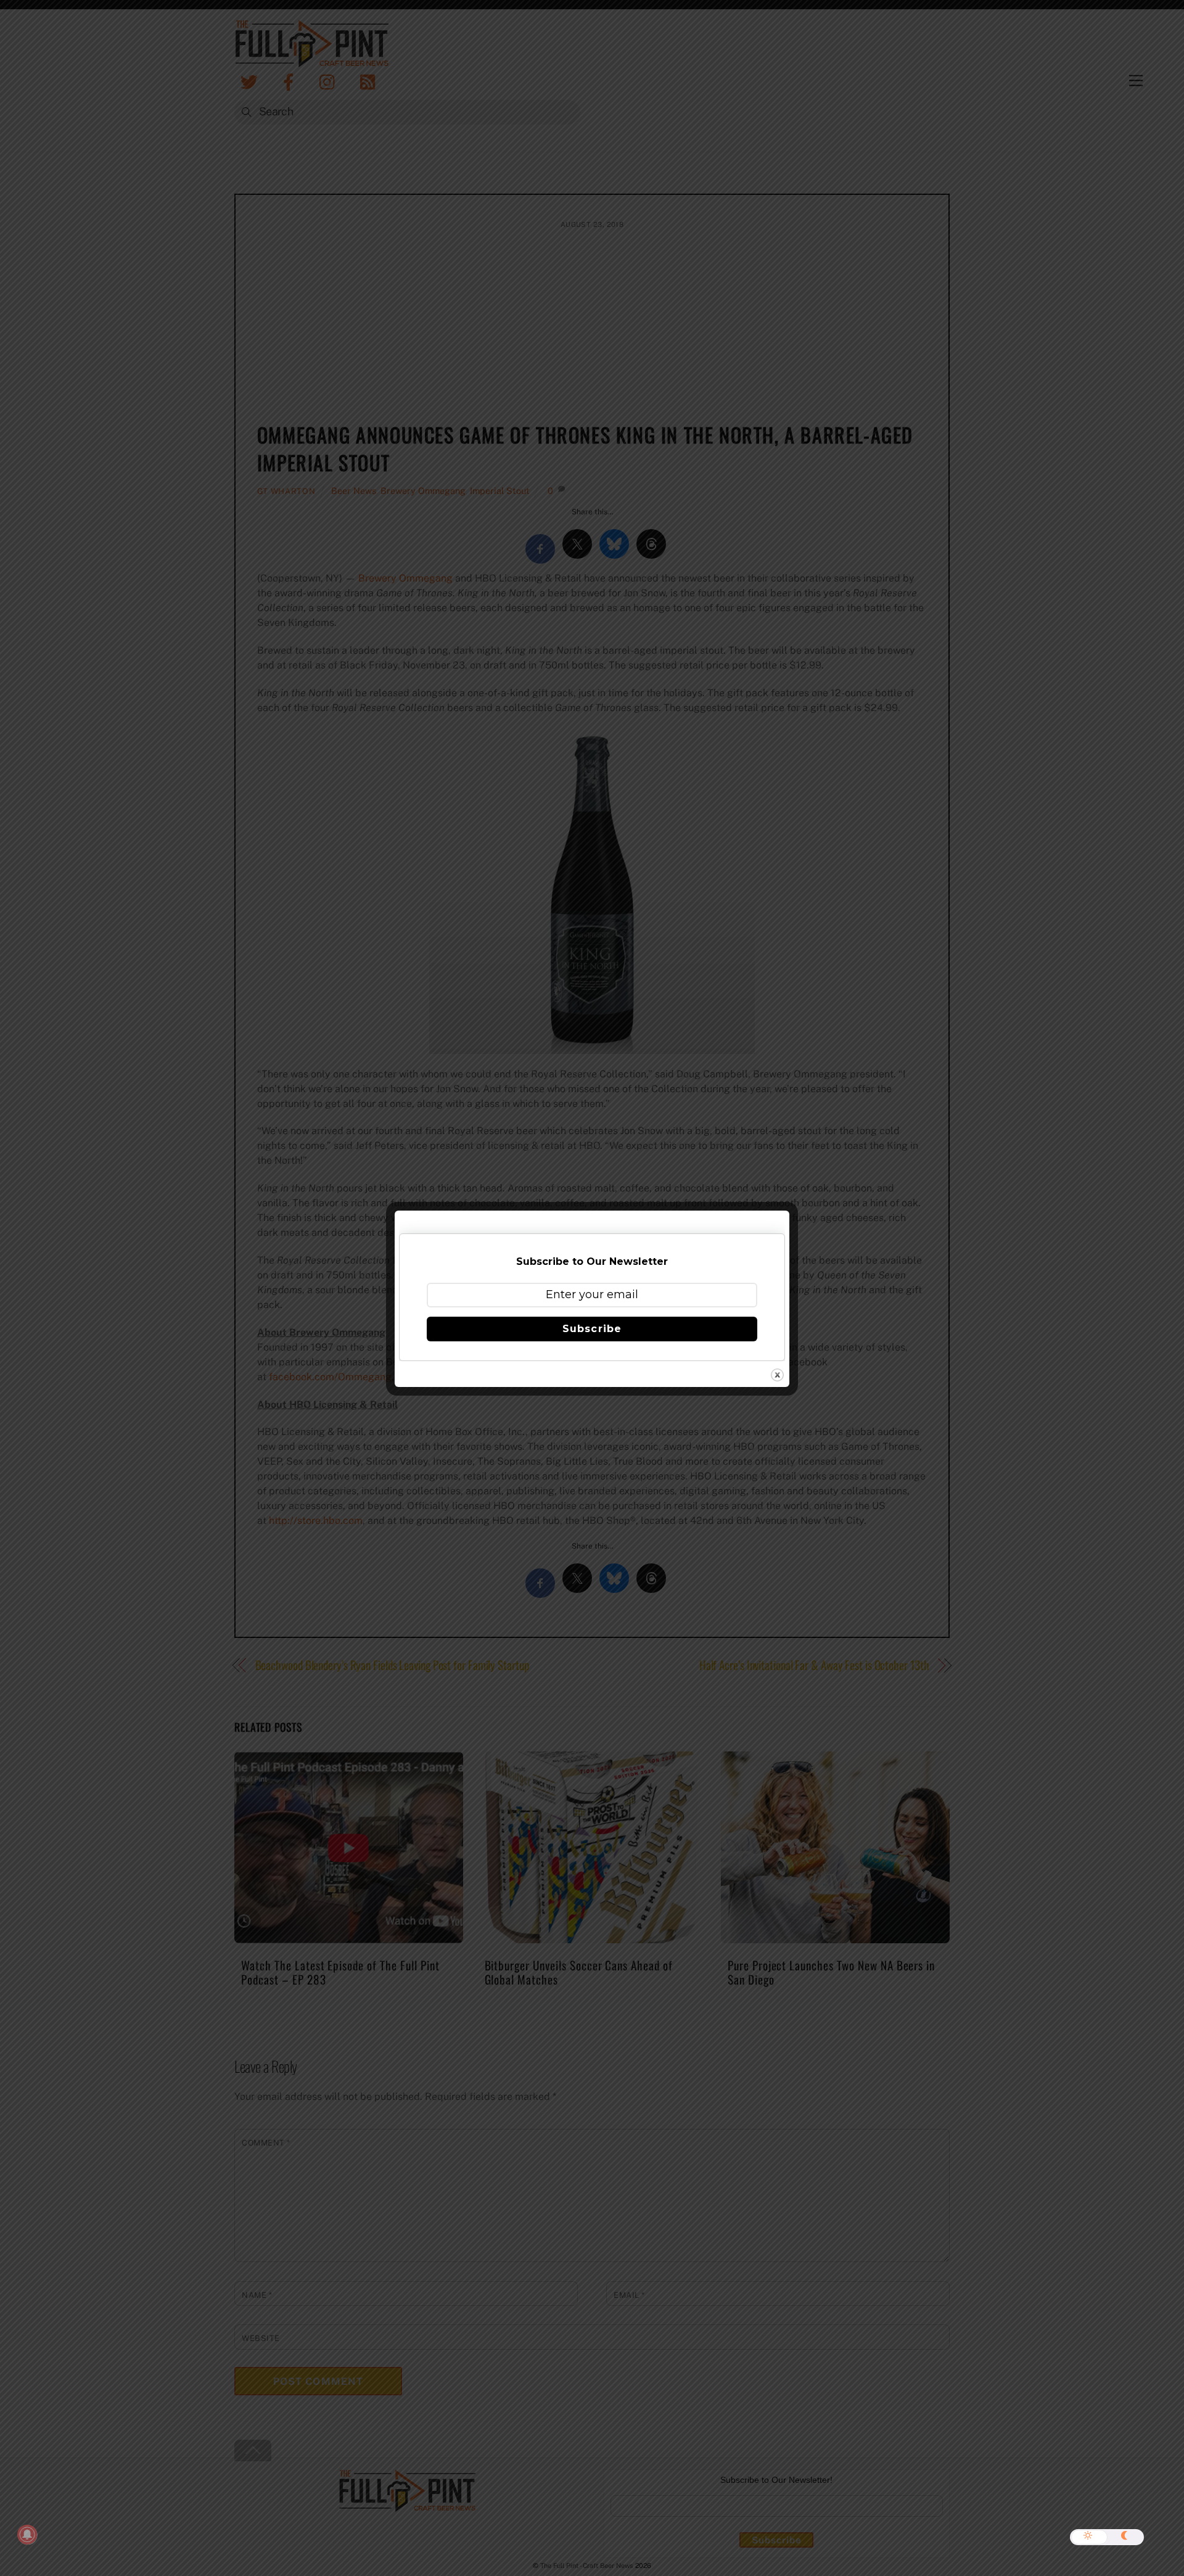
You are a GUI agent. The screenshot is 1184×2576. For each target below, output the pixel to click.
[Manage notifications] (27, 2535)
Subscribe (592, 1329)
